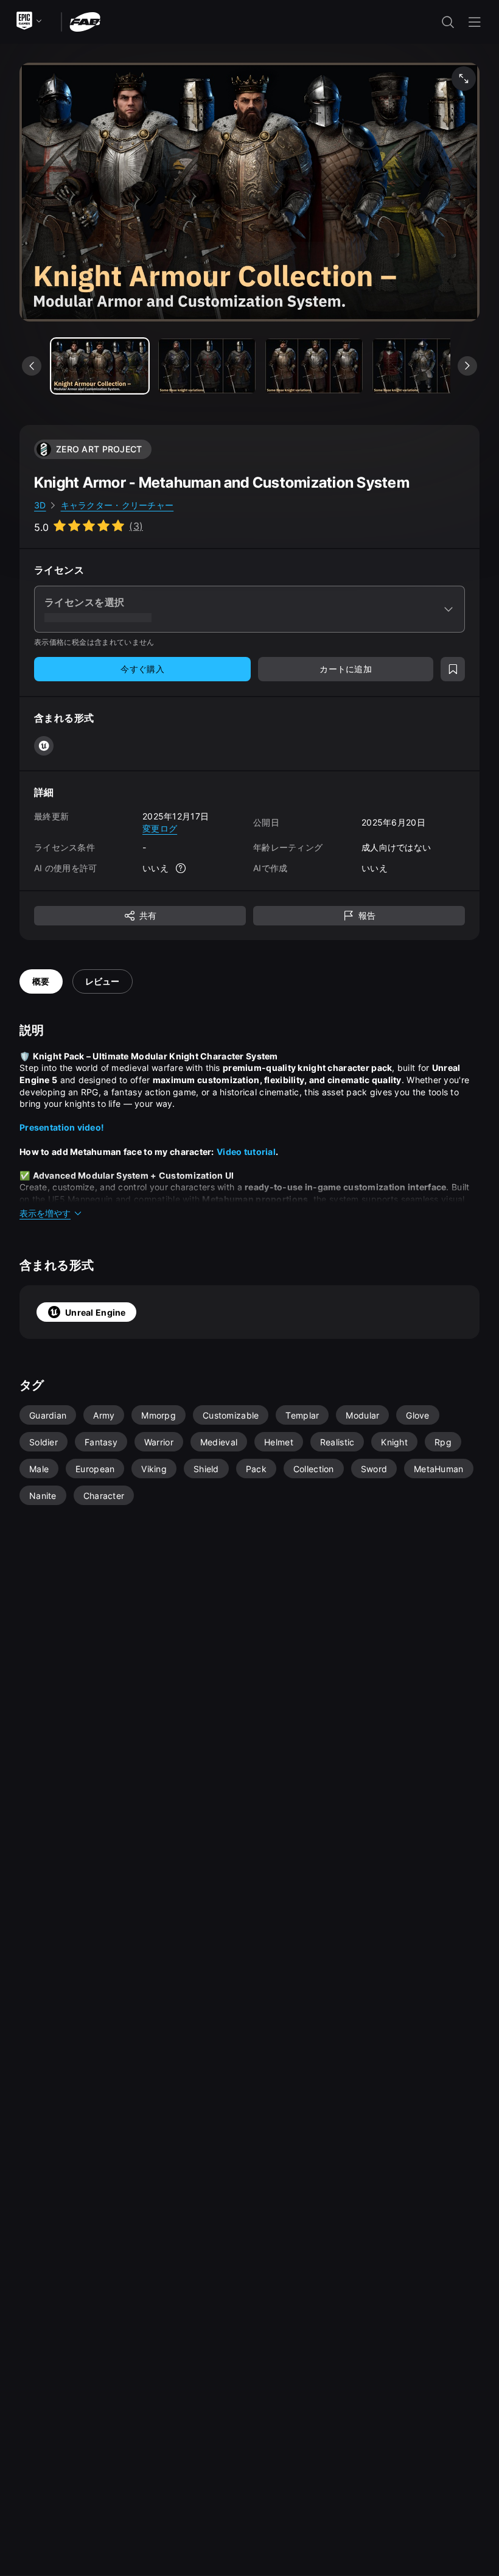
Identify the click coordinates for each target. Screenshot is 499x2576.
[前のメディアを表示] (32, 366)
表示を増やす (45, 1213)
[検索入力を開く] (448, 22)
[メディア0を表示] (100, 366)
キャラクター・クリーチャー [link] (117, 505)
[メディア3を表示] (421, 366)
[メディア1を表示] (207, 366)
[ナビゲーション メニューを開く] (475, 22)
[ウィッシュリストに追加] (453, 669)
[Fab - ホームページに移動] (85, 21)
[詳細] (181, 868)
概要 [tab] (41, 981)
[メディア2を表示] (314, 366)
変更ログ (160, 828)
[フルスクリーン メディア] (464, 79)
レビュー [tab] (103, 981)
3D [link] (40, 505)
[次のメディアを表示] (467, 366)
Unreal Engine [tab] (96, 1312)
